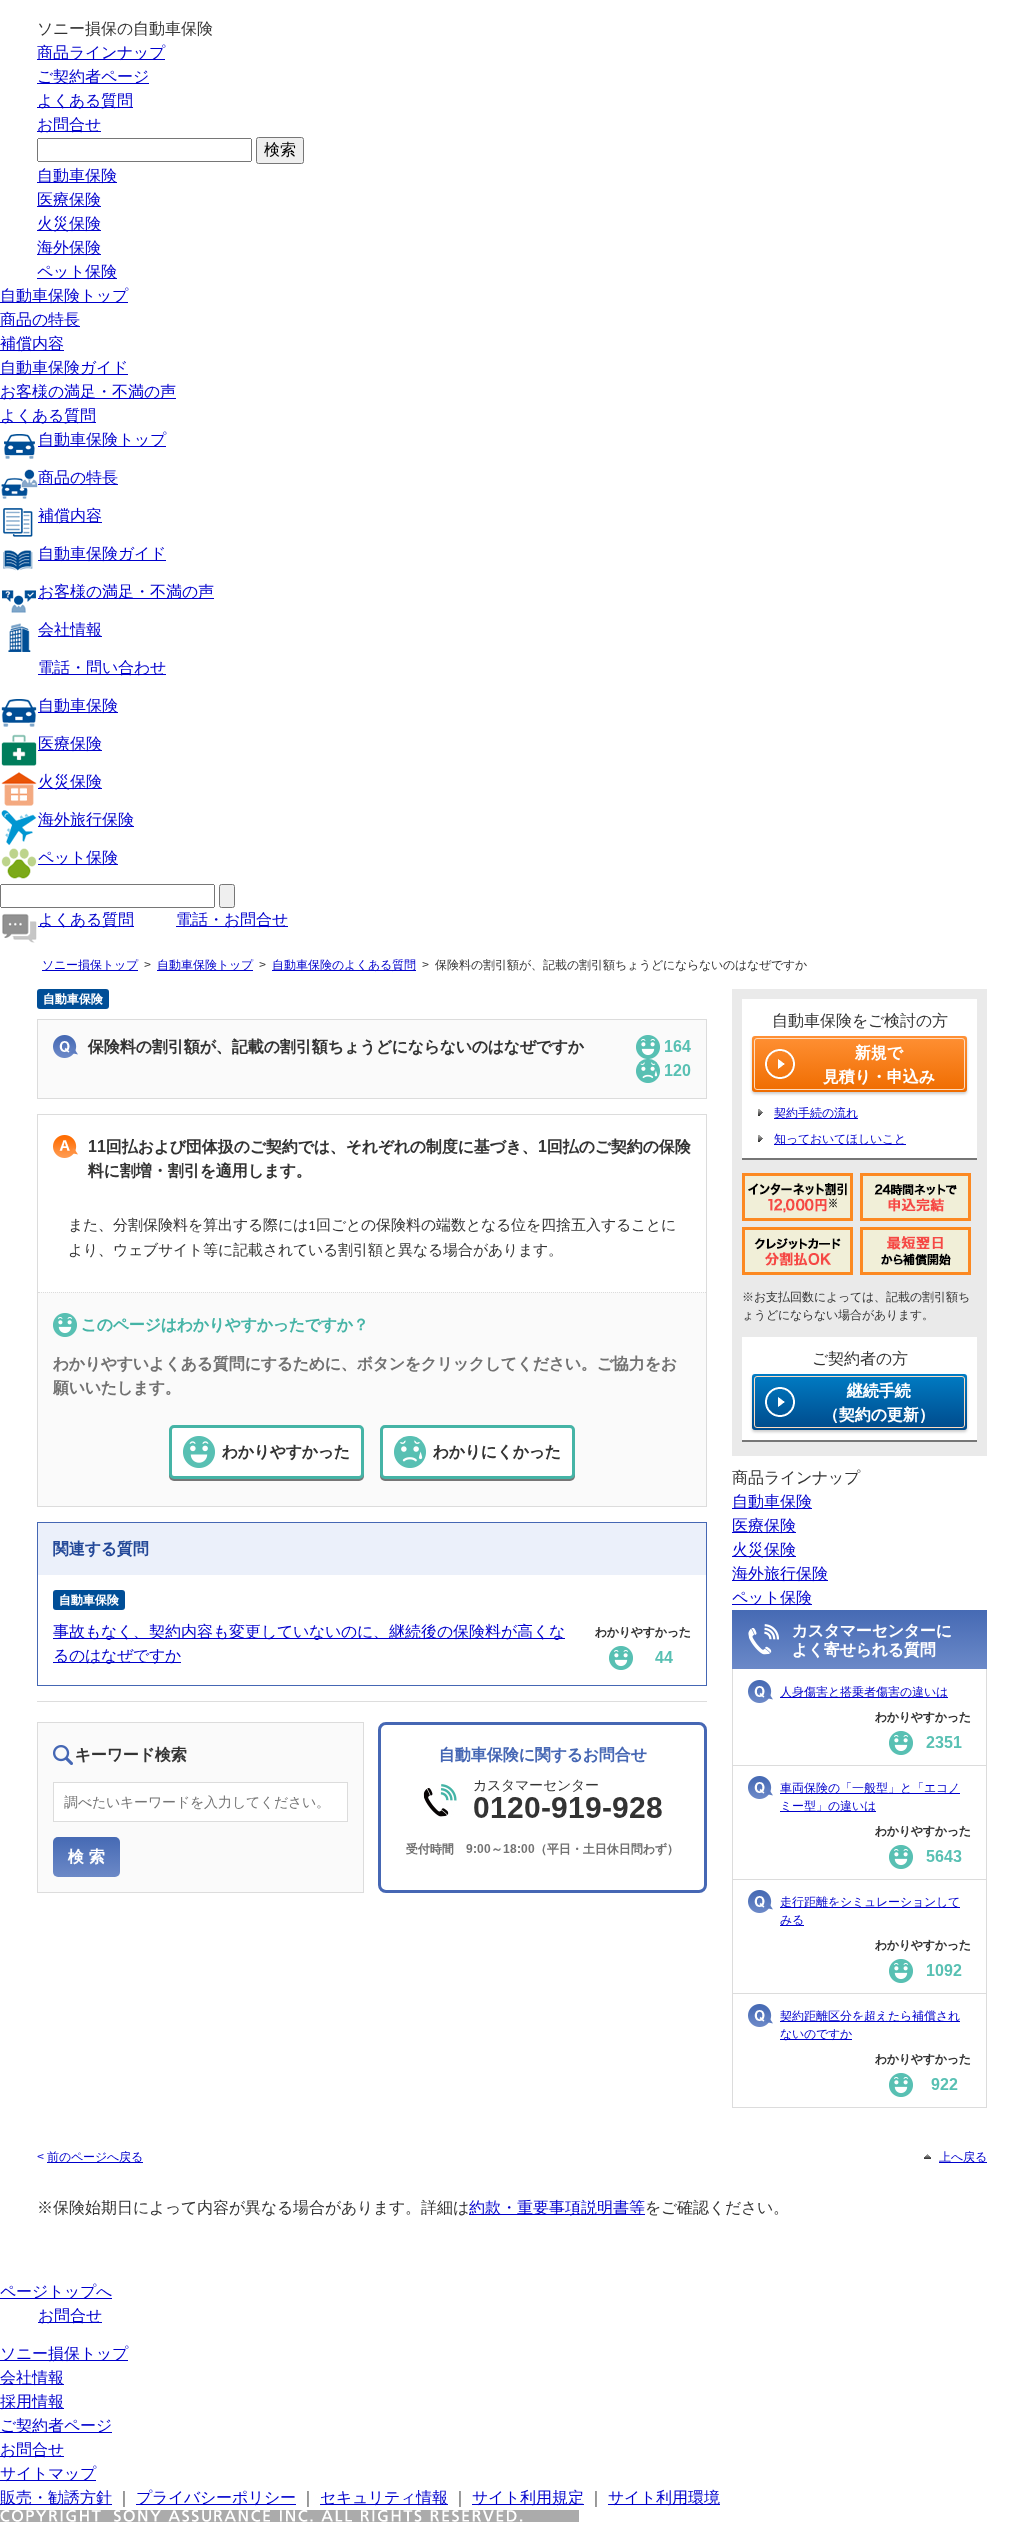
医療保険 (69, 199)
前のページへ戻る (95, 2157)
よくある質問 (85, 100)
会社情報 (70, 629)
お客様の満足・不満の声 (88, 391)
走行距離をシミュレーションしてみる (870, 1911)
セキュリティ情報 (384, 2497)
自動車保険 (77, 175)
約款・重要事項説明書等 (557, 2207)
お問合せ (69, 124)
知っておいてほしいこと (840, 1139)
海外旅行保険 (86, 819)
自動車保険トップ (64, 295)
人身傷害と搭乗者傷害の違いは (864, 1692)
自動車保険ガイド (64, 367)
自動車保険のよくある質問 (344, 965)
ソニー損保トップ (90, 965)
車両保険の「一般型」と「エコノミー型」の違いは (870, 1797)
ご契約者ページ (93, 76)
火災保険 (69, 223)
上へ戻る (963, 2157)
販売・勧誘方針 (56, 2497)
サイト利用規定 (528, 2497)
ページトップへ (56, 2291)
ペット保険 (77, 271)
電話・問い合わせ (102, 667)
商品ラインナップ (101, 52)
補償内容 (32, 343)
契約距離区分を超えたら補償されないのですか (870, 2025)
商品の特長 (40, 319)
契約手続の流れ (816, 1113)
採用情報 (32, 2401)
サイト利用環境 (664, 2497)
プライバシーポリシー (216, 2497)
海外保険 (69, 247)
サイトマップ (48, 2473)
